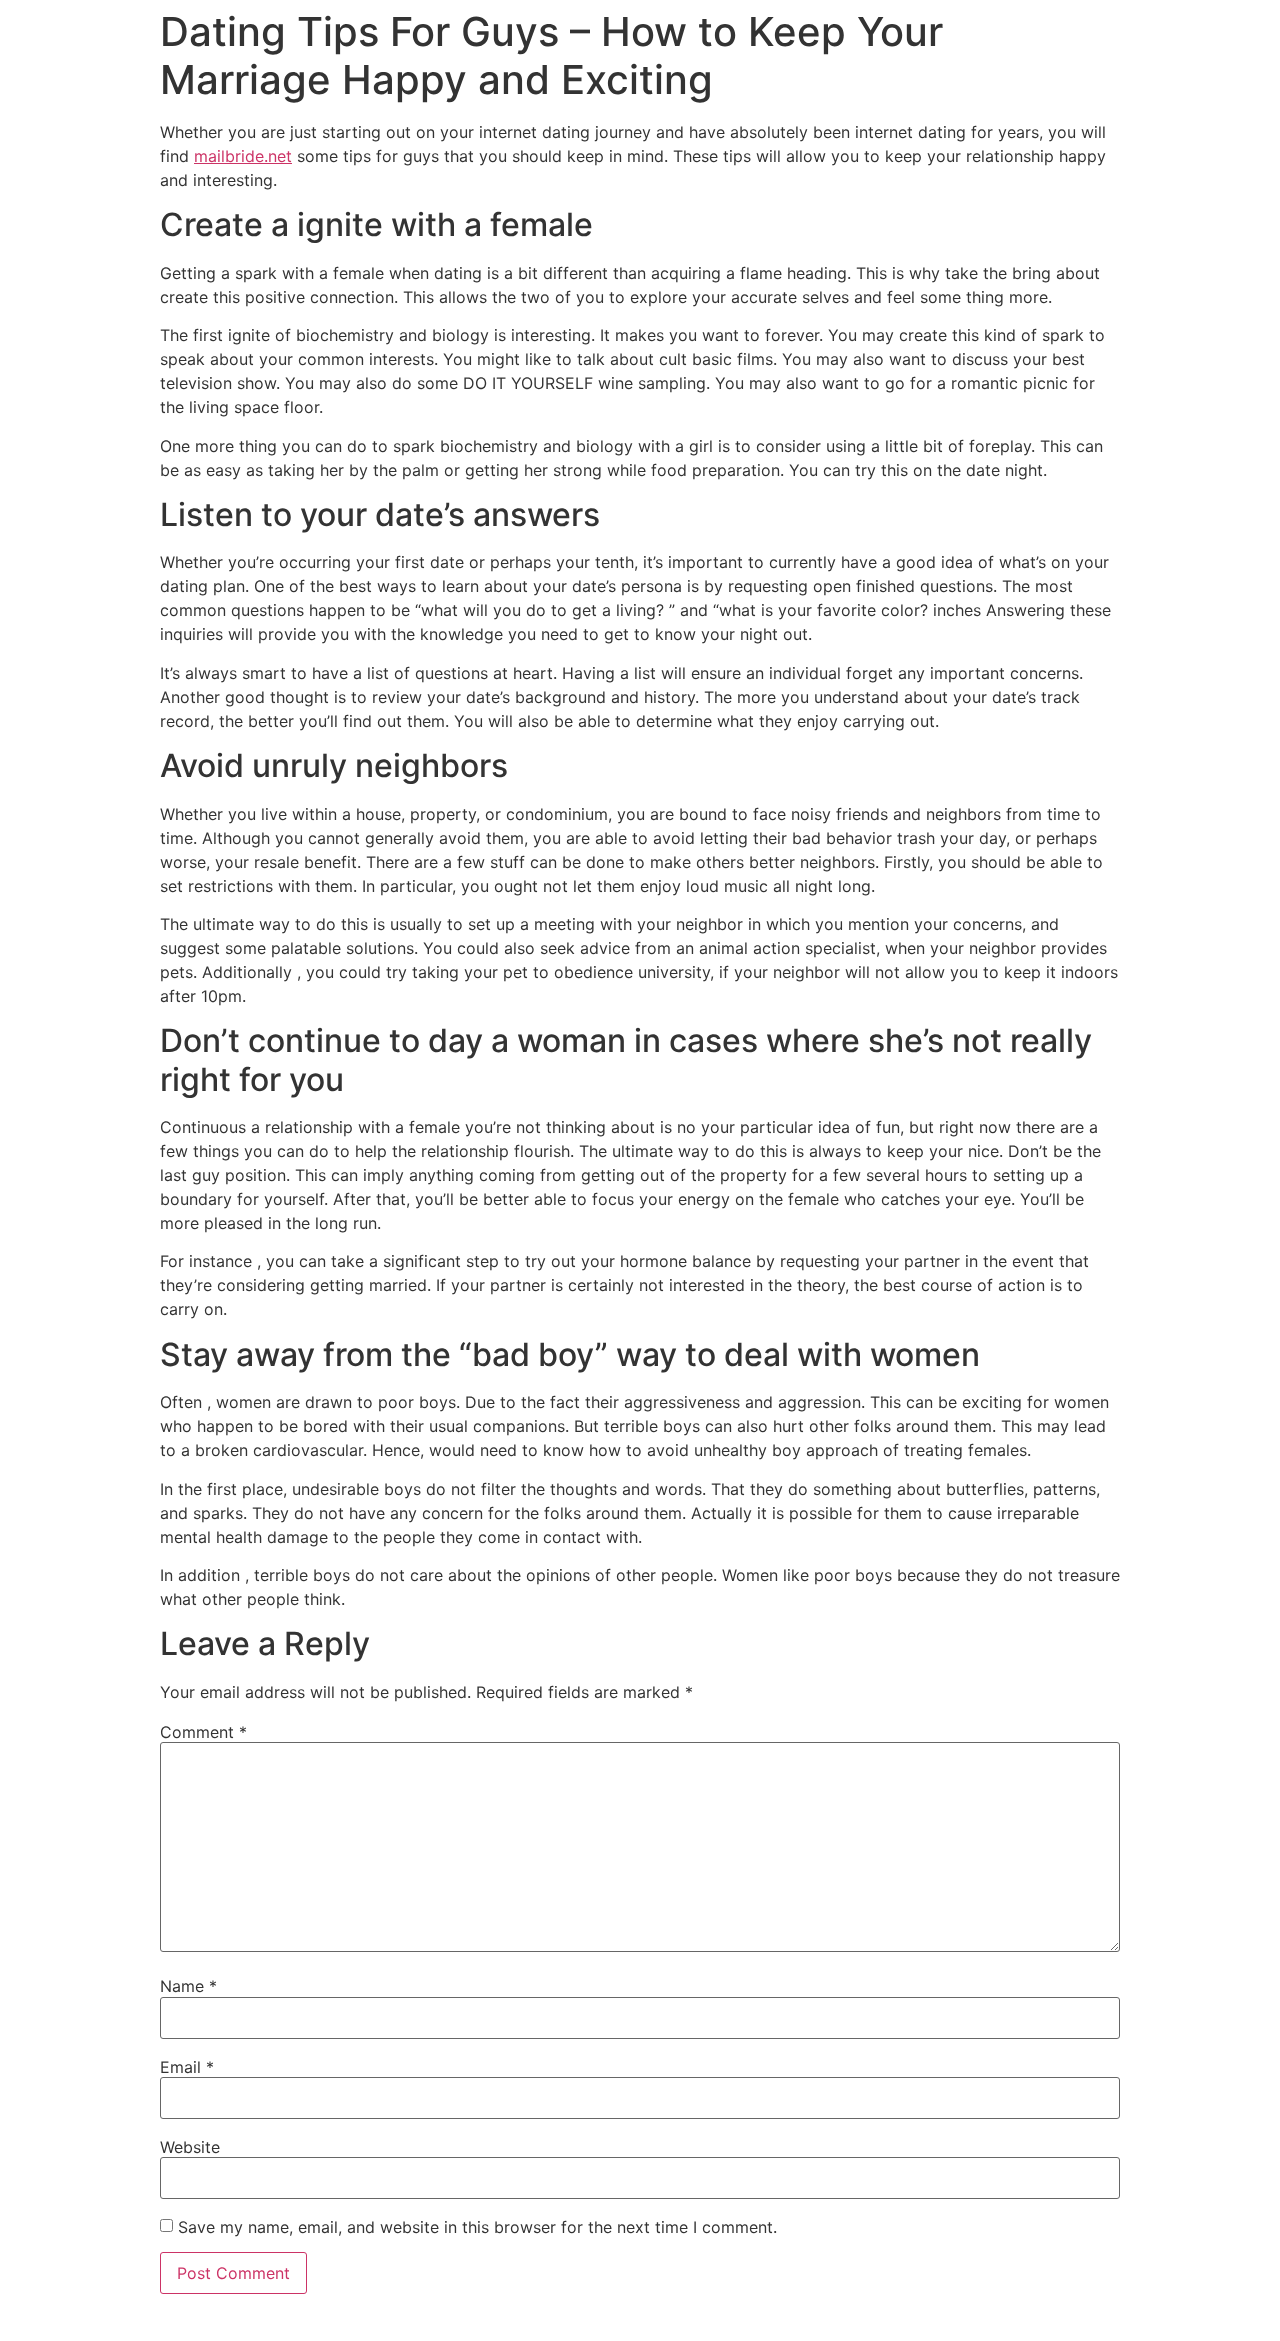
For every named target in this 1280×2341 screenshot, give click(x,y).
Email (187, 2067)
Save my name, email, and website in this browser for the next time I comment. (477, 2227)
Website (190, 2147)
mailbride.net (243, 156)
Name (188, 1986)
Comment (203, 1732)
